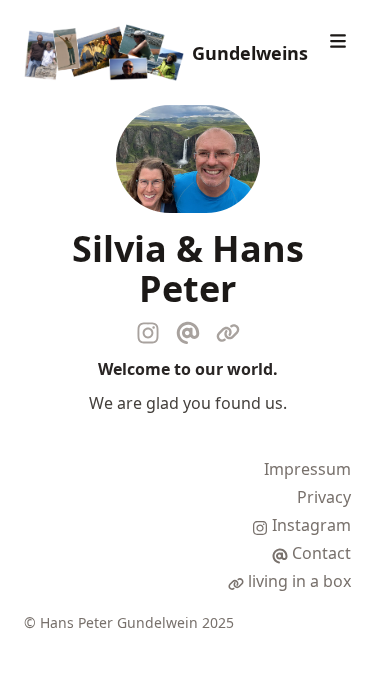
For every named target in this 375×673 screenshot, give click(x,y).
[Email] (188, 329)
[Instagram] (148, 329)
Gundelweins (250, 53)
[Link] (228, 329)
